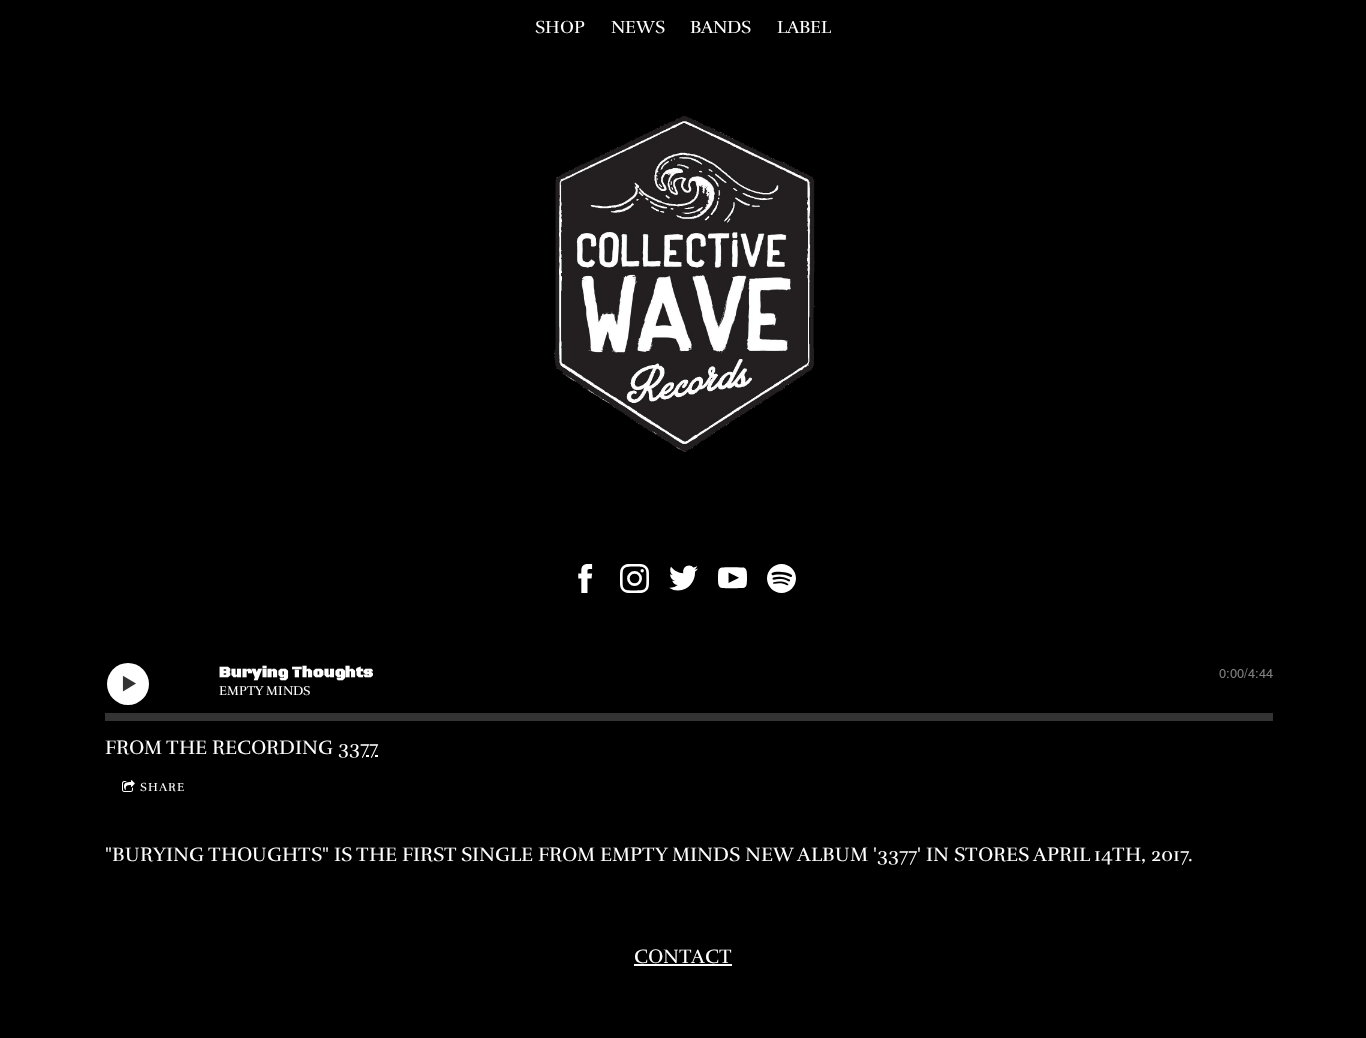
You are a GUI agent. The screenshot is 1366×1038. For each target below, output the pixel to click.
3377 (358, 747)
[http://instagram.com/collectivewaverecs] (634, 578)
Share (162, 787)
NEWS (638, 27)
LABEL (804, 27)
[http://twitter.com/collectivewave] (683, 578)
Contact (683, 956)
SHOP (560, 27)
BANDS (720, 27)
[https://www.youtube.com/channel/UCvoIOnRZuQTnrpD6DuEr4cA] (732, 578)
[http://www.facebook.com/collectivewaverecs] (585, 578)
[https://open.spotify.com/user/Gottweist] (781, 578)
